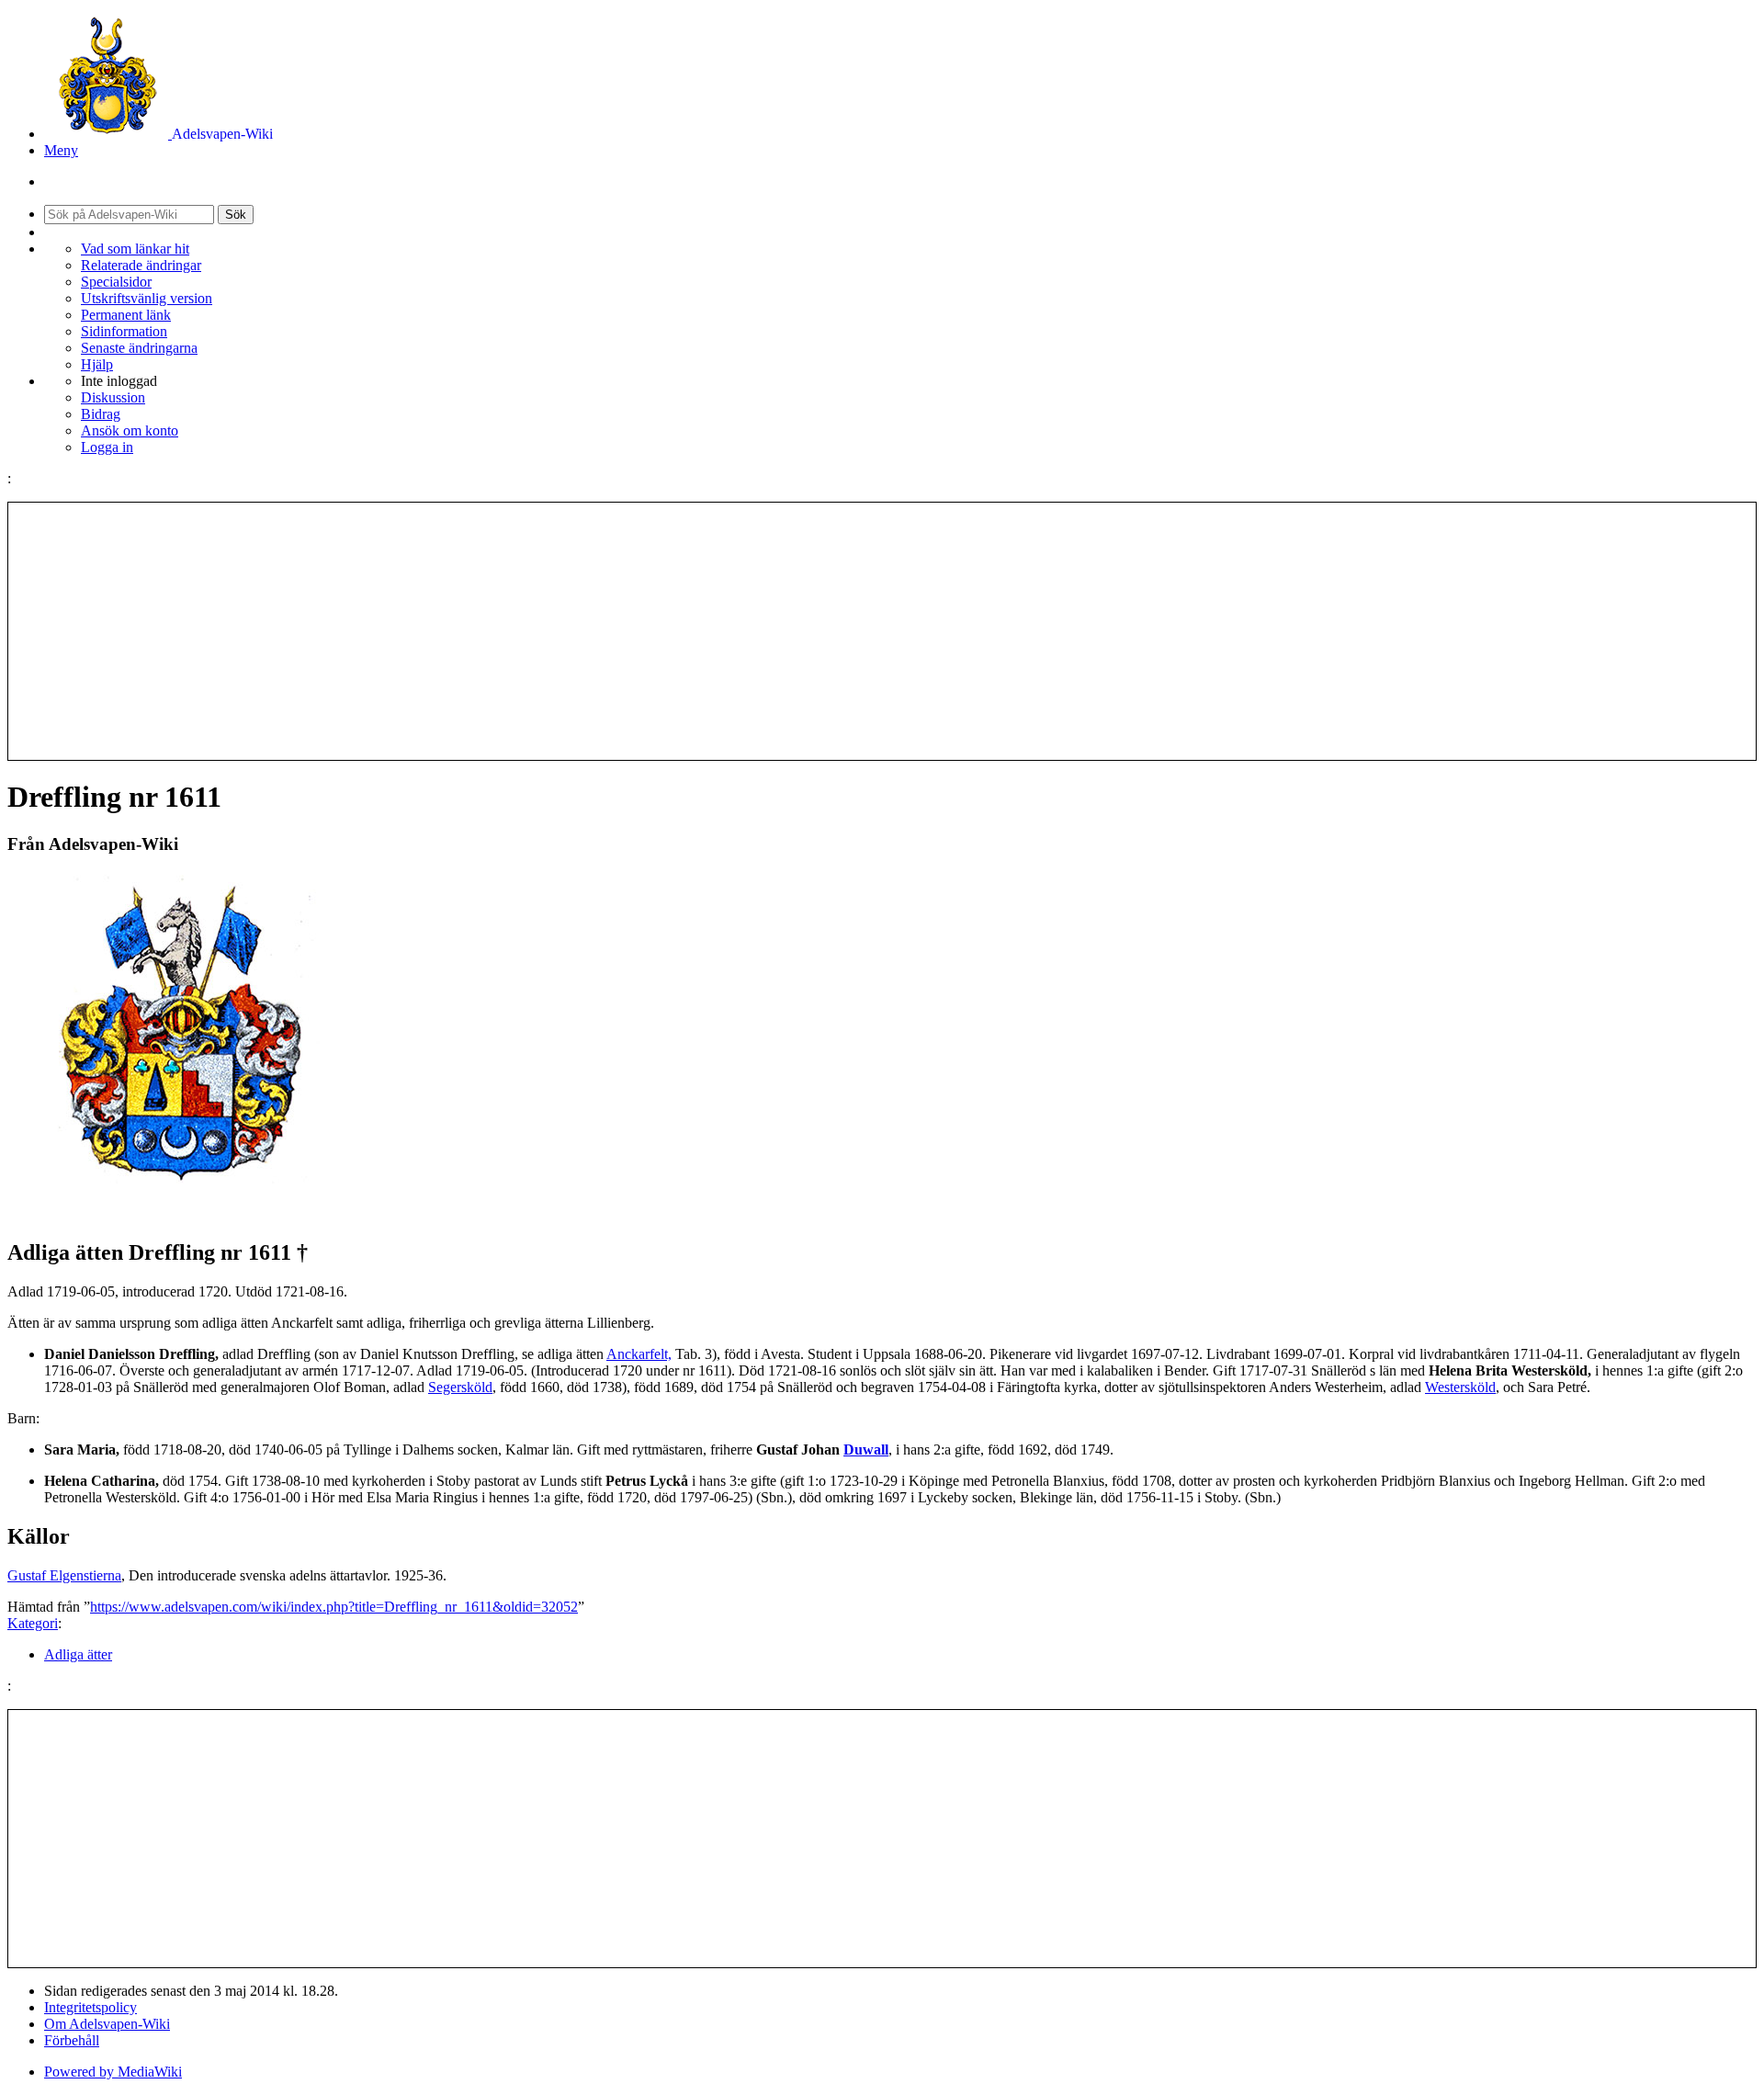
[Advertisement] (882, 631)
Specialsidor (116, 282)
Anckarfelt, (639, 1354)
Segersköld (460, 1387)
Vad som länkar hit (135, 249)
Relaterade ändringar (141, 265)
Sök (236, 215)
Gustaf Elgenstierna (64, 1575)
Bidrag (101, 414)
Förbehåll (72, 2040)
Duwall (866, 1450)
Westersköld (1460, 1387)
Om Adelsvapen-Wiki (107, 2024)
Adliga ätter (78, 1654)
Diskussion (113, 397)
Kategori (33, 1623)
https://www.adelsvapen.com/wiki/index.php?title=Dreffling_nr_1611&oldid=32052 (334, 1607)
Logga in (107, 447)
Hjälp (97, 364)
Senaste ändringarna (139, 348)
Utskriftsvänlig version (147, 298)
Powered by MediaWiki (113, 2072)
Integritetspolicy (90, 2007)
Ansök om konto (130, 430)
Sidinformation (124, 331)
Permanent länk (126, 315)
